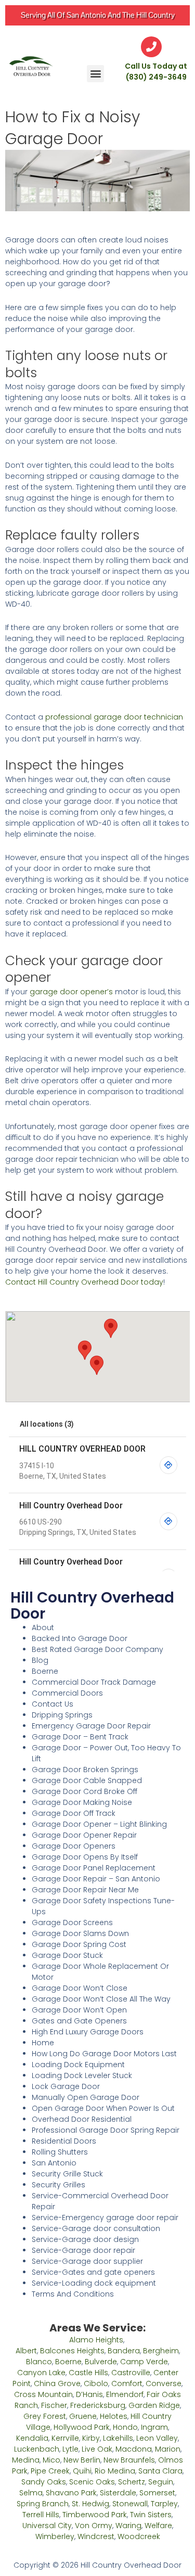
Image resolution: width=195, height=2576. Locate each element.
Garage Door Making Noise (82, 1802)
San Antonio (54, 2163)
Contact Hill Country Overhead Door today (84, 1282)
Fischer (54, 2405)
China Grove (57, 2383)
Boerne (45, 1671)
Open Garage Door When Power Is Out (103, 2108)
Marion (168, 2449)
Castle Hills (88, 2373)
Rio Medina (115, 2471)
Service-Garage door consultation (96, 2228)
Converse (164, 2383)
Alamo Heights (96, 2340)
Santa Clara (160, 2471)
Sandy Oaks (44, 2482)
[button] (95, 74)
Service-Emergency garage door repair (105, 2218)
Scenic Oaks (92, 2482)
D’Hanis (89, 2394)
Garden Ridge (154, 2405)
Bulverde (101, 2362)
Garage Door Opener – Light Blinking (99, 1824)
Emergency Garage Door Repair (91, 1726)
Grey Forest (45, 2416)
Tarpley (164, 2504)
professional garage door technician (114, 717)
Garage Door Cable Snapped (87, 1780)
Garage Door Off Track (74, 1813)
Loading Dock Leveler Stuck (82, 2075)
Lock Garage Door (66, 2086)
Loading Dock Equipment (78, 2065)
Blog (40, 1660)
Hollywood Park (82, 2427)
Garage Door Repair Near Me (85, 1890)
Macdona (134, 2449)
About (43, 1627)
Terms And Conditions (73, 2294)
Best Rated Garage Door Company (97, 1649)
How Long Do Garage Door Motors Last (104, 2054)
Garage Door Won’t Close (80, 1988)
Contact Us (53, 1704)
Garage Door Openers (74, 1846)
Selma (31, 2493)
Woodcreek (139, 2536)
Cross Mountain (43, 2394)
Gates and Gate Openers (79, 2021)
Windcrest (96, 2536)
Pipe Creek (50, 2471)
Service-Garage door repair (83, 2250)
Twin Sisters (151, 2515)
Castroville (131, 2373)
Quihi (82, 2471)
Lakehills (118, 2438)
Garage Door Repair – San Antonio (96, 1879)
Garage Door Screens (72, 1923)
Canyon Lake (41, 2373)
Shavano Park (71, 2493)
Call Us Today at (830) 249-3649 (156, 72)
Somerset (157, 2493)
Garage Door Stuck (67, 1955)
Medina (26, 2460)
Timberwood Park (95, 2515)
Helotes (114, 2416)
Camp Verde (144, 2362)
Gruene (83, 2416)
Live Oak (97, 2449)
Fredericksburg (98, 2405)
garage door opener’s (71, 992)
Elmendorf (125, 2394)
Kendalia (32, 2438)
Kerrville (65, 2438)
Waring (128, 2526)
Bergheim (161, 2351)
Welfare (158, 2526)
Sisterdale (118, 2493)
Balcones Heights (72, 2351)
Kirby (91, 2438)
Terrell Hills (41, 2515)
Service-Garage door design (85, 2239)
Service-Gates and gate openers (93, 2272)
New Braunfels (129, 2460)
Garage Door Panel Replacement (94, 1868)
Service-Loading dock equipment (94, 2283)
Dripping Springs (62, 1715)
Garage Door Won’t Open (79, 2010)
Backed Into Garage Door (80, 1638)
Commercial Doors (67, 1693)
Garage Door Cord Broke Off (84, 1791)
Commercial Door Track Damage (94, 1682)
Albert (26, 2351)
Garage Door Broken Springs (85, 1770)
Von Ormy (94, 2526)
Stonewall (130, 2504)
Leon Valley (157, 2438)
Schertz (132, 2482)
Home (43, 2043)
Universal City (47, 2526)
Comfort (127, 2383)
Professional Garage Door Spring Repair (106, 2130)
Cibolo (96, 2383)
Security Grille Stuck (67, 2174)
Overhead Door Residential (82, 2119)
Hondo (125, 2427)
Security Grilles (58, 2185)
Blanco (39, 2362)
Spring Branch (43, 2504)
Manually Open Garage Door (86, 2097)
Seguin (161, 2482)
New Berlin (82, 2460)
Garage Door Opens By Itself (85, 1857)
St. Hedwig (90, 2504)
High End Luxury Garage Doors (88, 2032)
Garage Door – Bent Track (80, 1737)
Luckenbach (37, 2449)
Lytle (70, 2449)
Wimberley (55, 2536)
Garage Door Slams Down (80, 1933)
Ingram (154, 2427)
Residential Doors (64, 2141)
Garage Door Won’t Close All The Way (101, 1999)
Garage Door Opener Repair (84, 1835)
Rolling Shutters (60, 2152)
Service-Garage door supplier (87, 2261)
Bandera (124, 2351)
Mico (51, 2460)
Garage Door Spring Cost (79, 1944)
